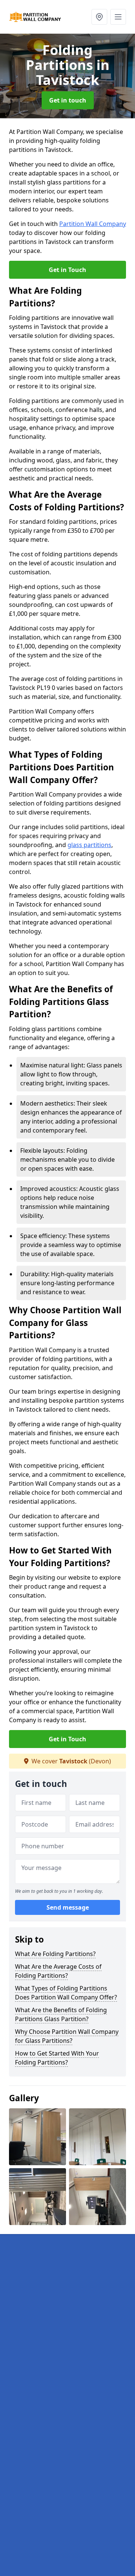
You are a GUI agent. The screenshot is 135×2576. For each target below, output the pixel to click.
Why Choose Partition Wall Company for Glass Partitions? (67, 2036)
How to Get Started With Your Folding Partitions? (57, 2058)
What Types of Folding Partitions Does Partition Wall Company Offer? (66, 1993)
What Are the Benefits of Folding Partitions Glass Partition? (61, 2014)
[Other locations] (99, 17)
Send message (68, 1907)
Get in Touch (67, 270)
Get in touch (68, 100)
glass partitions (89, 845)
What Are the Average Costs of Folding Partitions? (58, 1971)
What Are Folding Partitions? (55, 1954)
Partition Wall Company (93, 224)
